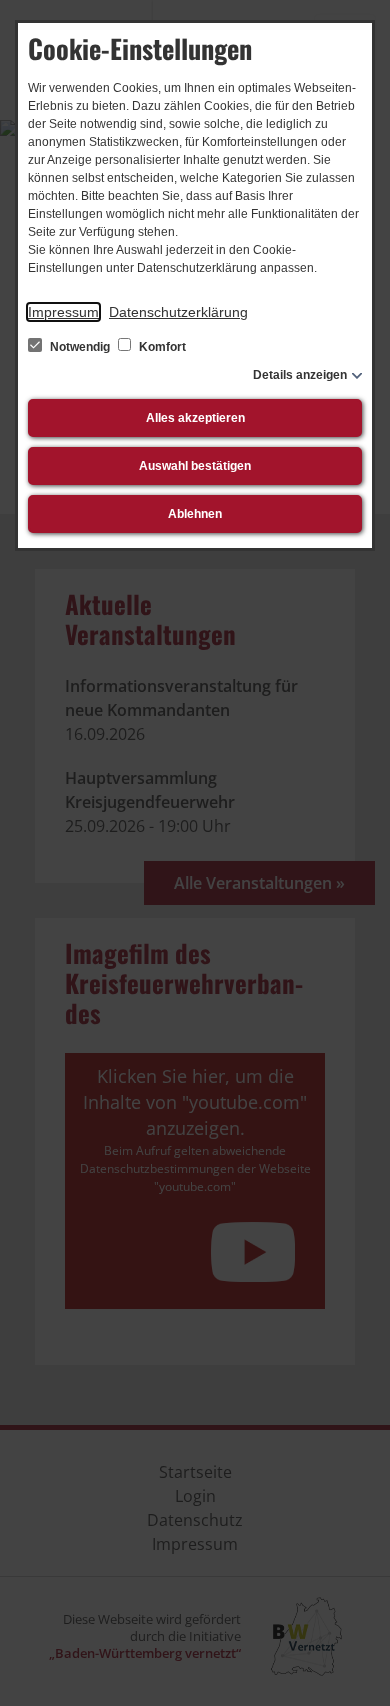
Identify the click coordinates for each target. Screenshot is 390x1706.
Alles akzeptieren (195, 418)
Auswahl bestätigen (195, 466)
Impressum (63, 312)
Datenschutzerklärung (178, 312)
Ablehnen (195, 514)
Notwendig (80, 347)
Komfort (161, 347)
